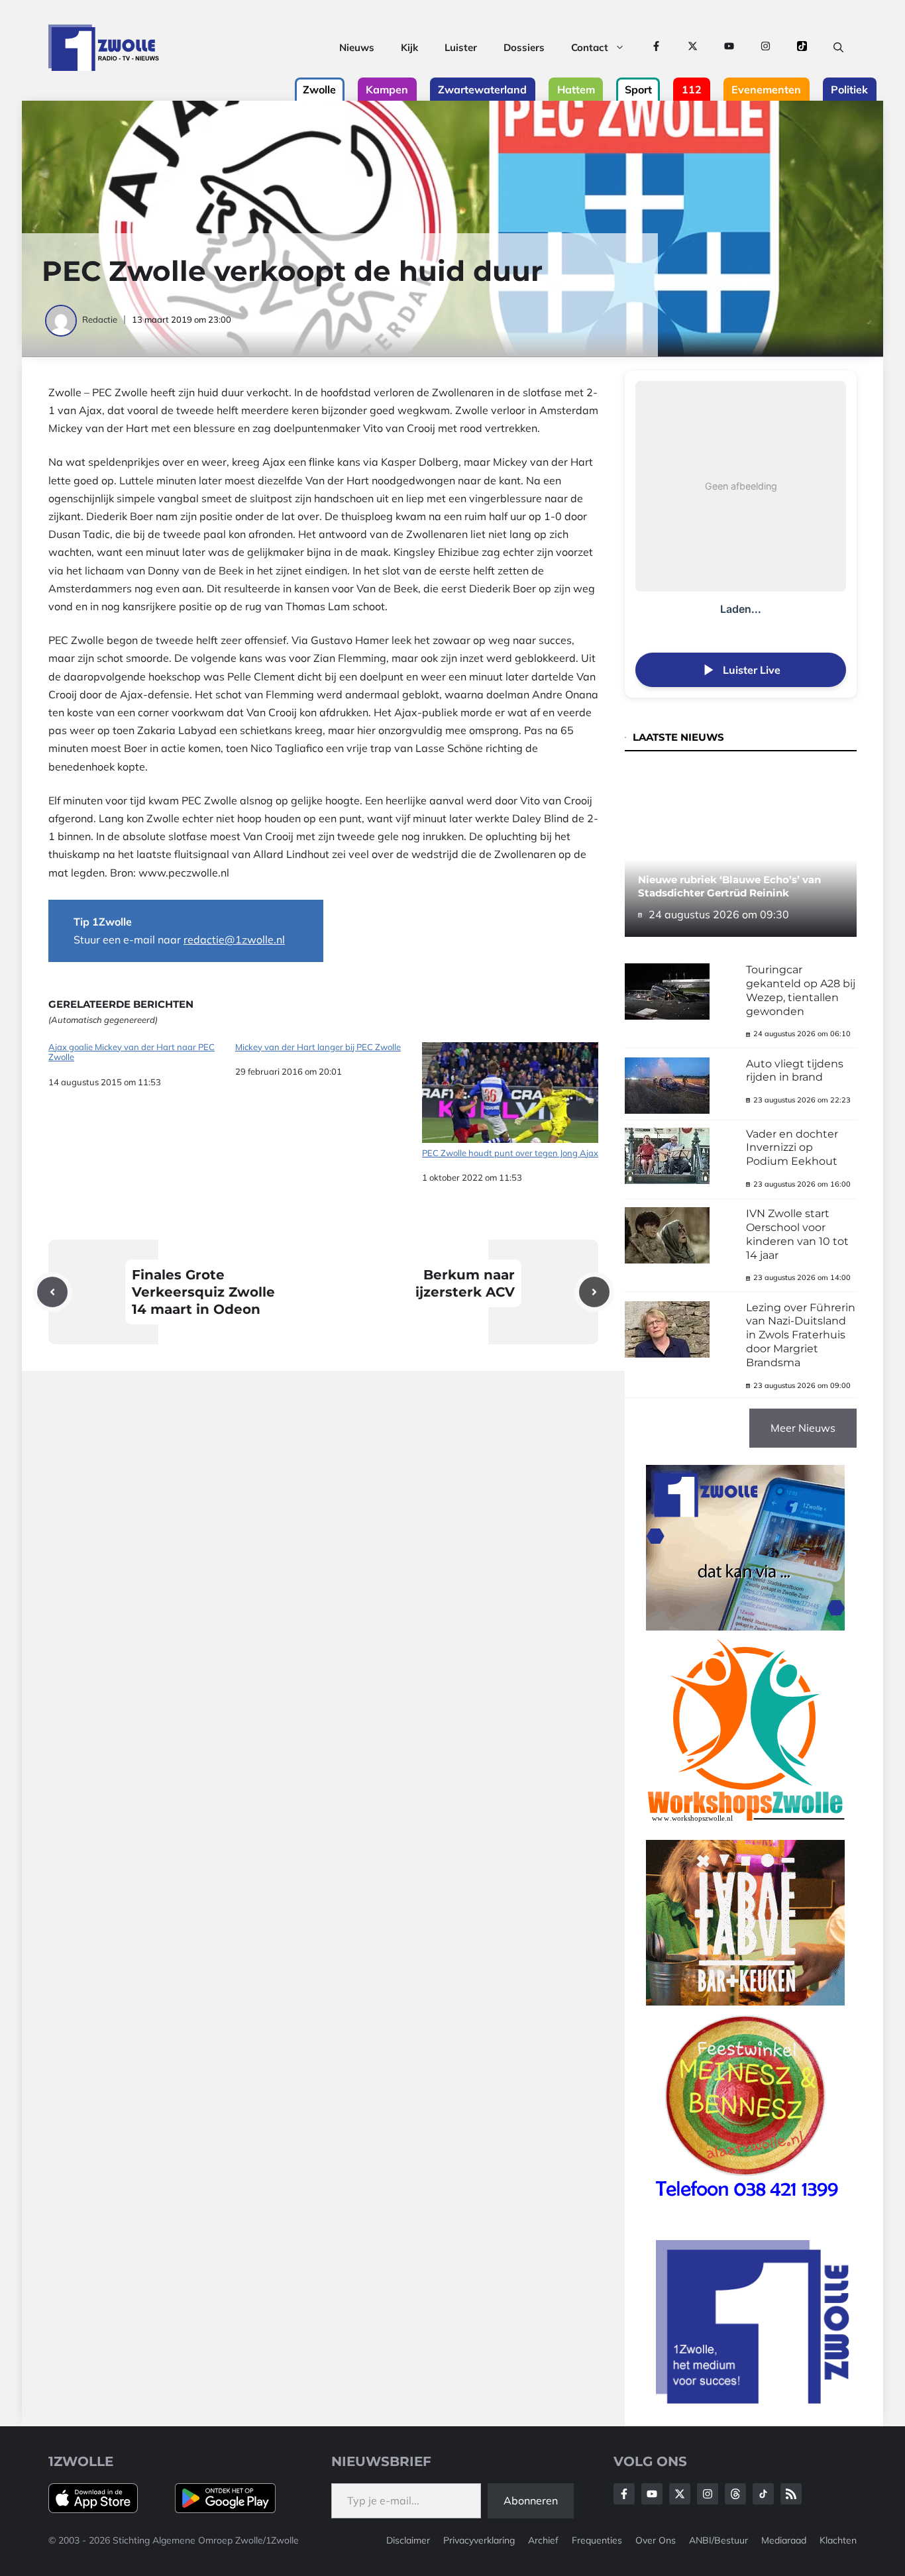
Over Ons (656, 2540)
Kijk (409, 47)
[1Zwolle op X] (693, 48)
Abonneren (531, 2500)
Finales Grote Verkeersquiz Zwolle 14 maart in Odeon (203, 1292)
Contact (590, 47)
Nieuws (357, 47)
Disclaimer (408, 2540)
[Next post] (594, 1292)
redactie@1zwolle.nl (234, 939)
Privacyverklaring (479, 2540)
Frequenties (597, 2540)
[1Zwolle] (104, 48)
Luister (461, 47)
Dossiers (524, 47)
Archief (543, 2540)
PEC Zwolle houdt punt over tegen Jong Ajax (510, 1153)
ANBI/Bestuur (719, 2540)
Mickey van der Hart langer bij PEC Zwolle (318, 1047)
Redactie (100, 319)
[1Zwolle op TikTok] (802, 48)
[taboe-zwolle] (745, 2002)
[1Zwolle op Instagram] (766, 48)
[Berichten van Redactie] (62, 319)
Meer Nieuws (803, 1428)
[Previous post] (52, 1292)
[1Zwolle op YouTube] (729, 48)
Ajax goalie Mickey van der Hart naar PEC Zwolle (132, 1052)
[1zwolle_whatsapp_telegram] (745, 1627)
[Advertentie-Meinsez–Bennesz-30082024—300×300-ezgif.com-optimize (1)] (745, 2206)
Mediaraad (784, 2540)
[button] (838, 48)
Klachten (838, 2540)
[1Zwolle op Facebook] (656, 48)
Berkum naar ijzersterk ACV (465, 1283)
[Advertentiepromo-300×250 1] (754, 2400)
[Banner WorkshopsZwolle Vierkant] (745, 1831)
